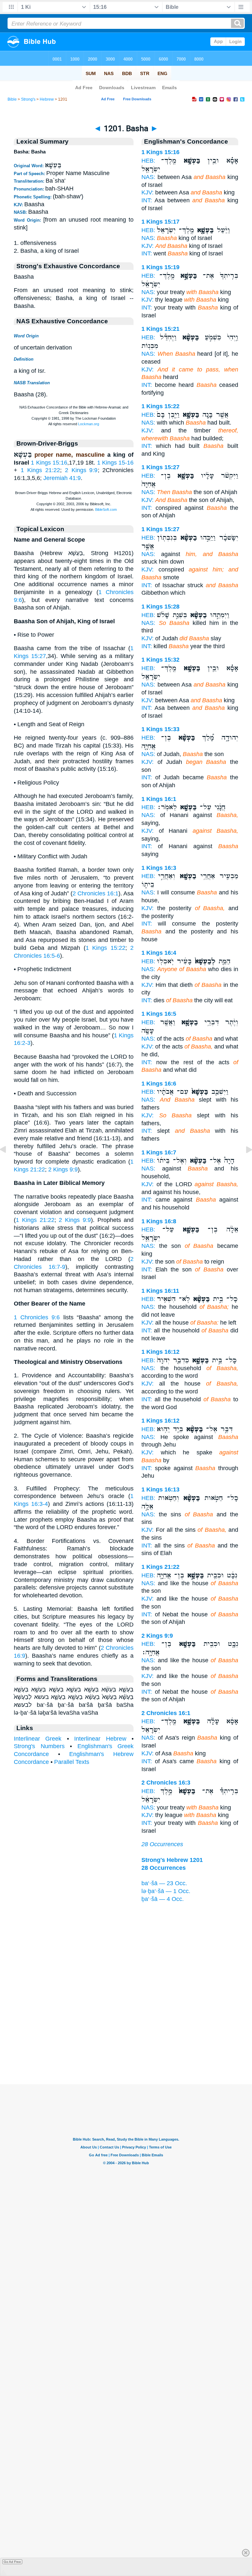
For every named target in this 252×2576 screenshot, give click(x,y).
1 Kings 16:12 (160, 1352)
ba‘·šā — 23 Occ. (164, 1883)
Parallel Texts (72, 1762)
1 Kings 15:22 (105, 948)
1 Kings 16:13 (160, 1489)
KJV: (147, 192)
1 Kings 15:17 (160, 222)
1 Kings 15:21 (160, 329)
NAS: (148, 177)
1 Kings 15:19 (160, 267)
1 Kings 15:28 (160, 607)
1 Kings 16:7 (159, 1152)
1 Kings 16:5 (159, 1014)
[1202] (244, 1164)
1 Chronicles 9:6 (37, 1317)
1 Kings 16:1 (159, 799)
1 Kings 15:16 (49, 463)
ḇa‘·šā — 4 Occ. (163, 1899)
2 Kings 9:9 (81, 470)
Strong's (28, 99)
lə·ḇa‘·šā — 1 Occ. (166, 1891)
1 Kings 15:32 (160, 660)
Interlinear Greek (38, 1739)
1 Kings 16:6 (159, 1084)
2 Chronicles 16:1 (95, 893)
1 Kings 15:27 (160, 467)
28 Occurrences (162, 1844)
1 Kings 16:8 (159, 1221)
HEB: (148, 161)
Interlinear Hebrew (100, 1739)
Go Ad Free (12, 2562)
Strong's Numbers (39, 1746)
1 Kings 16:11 (160, 1291)
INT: (147, 200)
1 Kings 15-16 (115, 463)
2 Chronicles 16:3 (166, 1783)
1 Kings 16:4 (159, 953)
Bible (12, 99)
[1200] (8, 1164)
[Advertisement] (126, 2044)
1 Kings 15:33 (160, 729)
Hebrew (47, 99)
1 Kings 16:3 (159, 868)
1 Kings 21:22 (40, 470)
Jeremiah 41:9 (62, 478)
